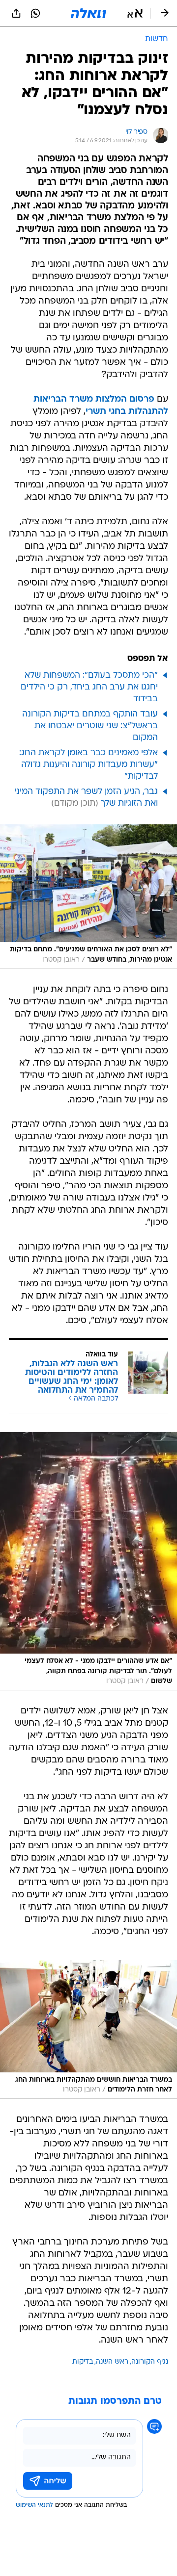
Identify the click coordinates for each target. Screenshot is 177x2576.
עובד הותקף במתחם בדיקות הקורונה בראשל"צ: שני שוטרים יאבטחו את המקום (90, 726)
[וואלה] (88, 13)
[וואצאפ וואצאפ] (35, 13)
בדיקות (83, 2362)
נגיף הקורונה (150, 2362)
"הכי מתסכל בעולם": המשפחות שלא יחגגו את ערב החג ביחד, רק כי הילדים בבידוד (89, 687)
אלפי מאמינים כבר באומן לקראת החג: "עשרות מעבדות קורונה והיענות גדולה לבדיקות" (88, 765)
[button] (135, 13)
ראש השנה (112, 2362)
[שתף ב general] (16, 13)
